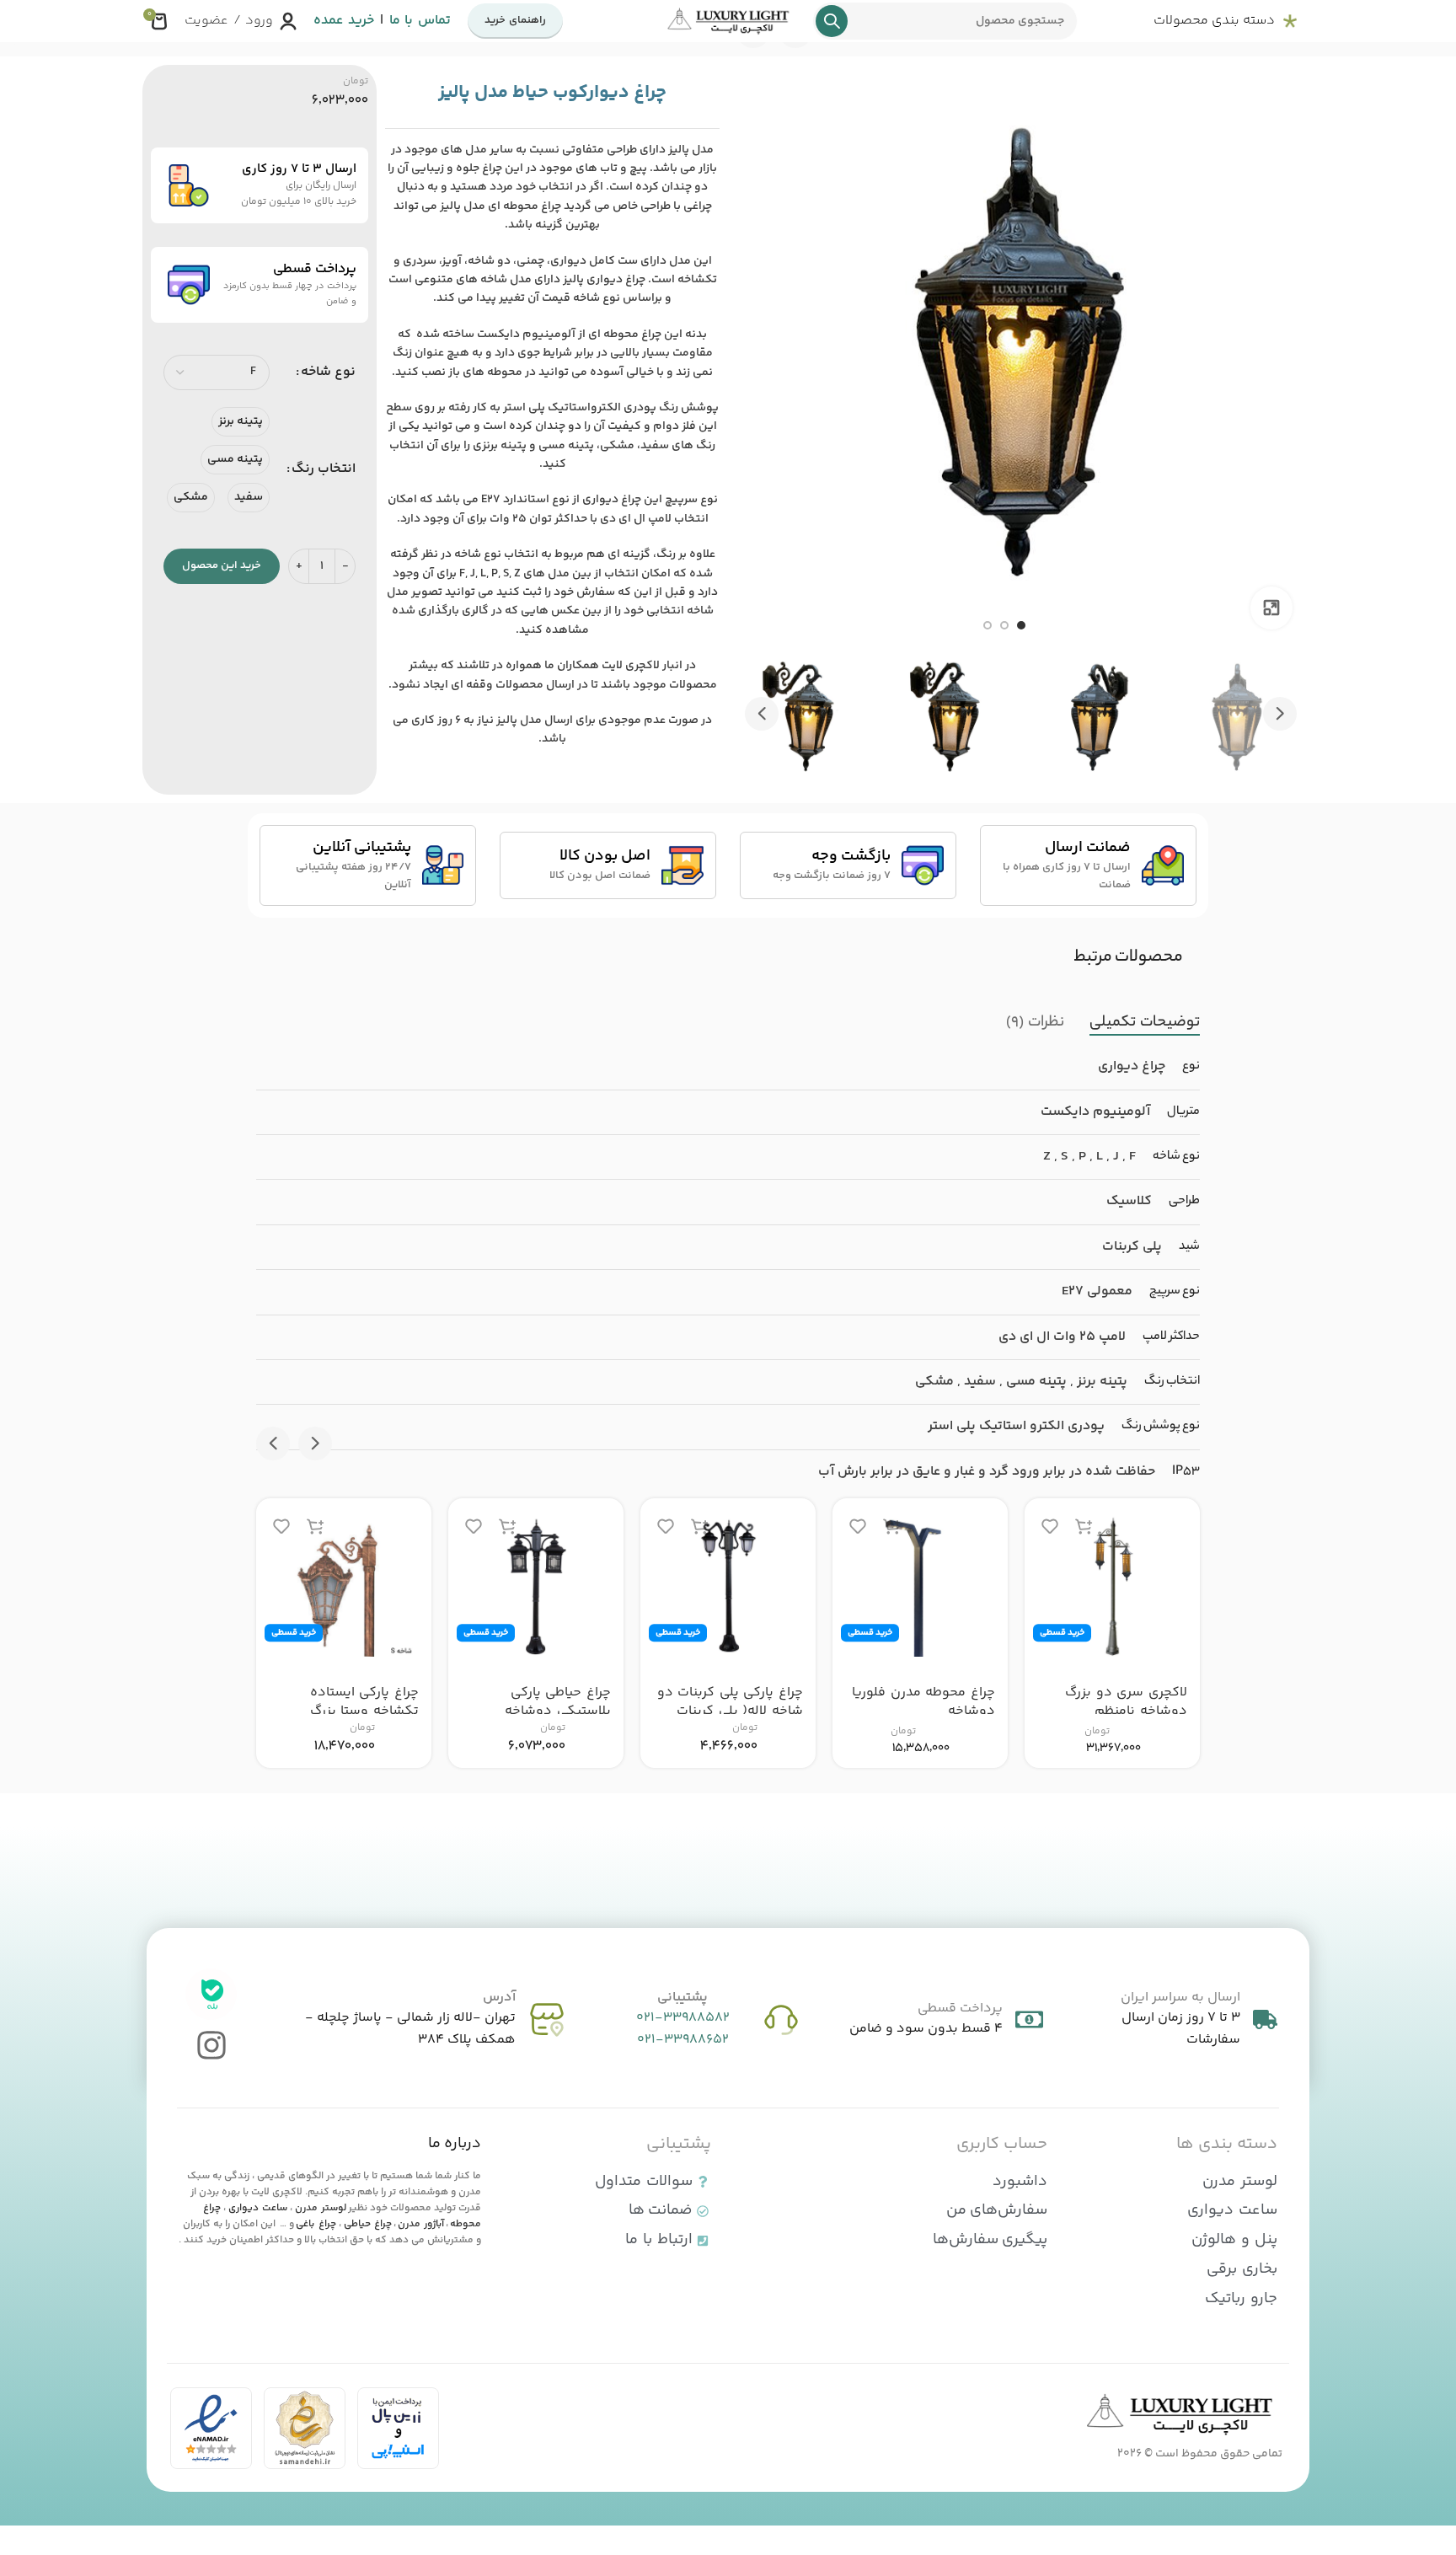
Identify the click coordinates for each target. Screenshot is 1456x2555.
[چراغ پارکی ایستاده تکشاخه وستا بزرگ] (344, 1586)
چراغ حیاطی (368, 2224)
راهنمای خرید (515, 20)
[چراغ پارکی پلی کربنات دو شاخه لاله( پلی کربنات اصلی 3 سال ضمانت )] (728, 1586)
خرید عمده (344, 21)
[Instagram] (211, 2046)
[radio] (241, 422)
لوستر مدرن (321, 2208)
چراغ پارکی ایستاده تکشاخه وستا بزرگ (364, 1702)
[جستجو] (832, 21)
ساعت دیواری (258, 2208)
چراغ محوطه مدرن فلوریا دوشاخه (923, 1702)
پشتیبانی (682, 1998)
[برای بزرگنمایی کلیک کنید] (1271, 608)
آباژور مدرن (421, 2224)
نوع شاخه (328, 372)
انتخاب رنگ (324, 469)
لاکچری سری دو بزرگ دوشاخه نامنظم (1126, 1702)
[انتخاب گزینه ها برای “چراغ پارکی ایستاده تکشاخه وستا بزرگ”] (315, 1526)
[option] (1021, 625)
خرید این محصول (222, 565)
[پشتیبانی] (781, 2020)
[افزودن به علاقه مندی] (1050, 1526)
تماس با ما (420, 21)
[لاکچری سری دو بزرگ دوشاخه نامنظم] (1112, 1586)
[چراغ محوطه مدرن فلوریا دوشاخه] (920, 1586)
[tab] (1145, 1023)
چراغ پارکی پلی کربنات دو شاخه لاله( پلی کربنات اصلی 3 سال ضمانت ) (730, 1711)
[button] (1280, 714)
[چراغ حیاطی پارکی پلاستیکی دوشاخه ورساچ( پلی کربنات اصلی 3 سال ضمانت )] (536, 1586)
